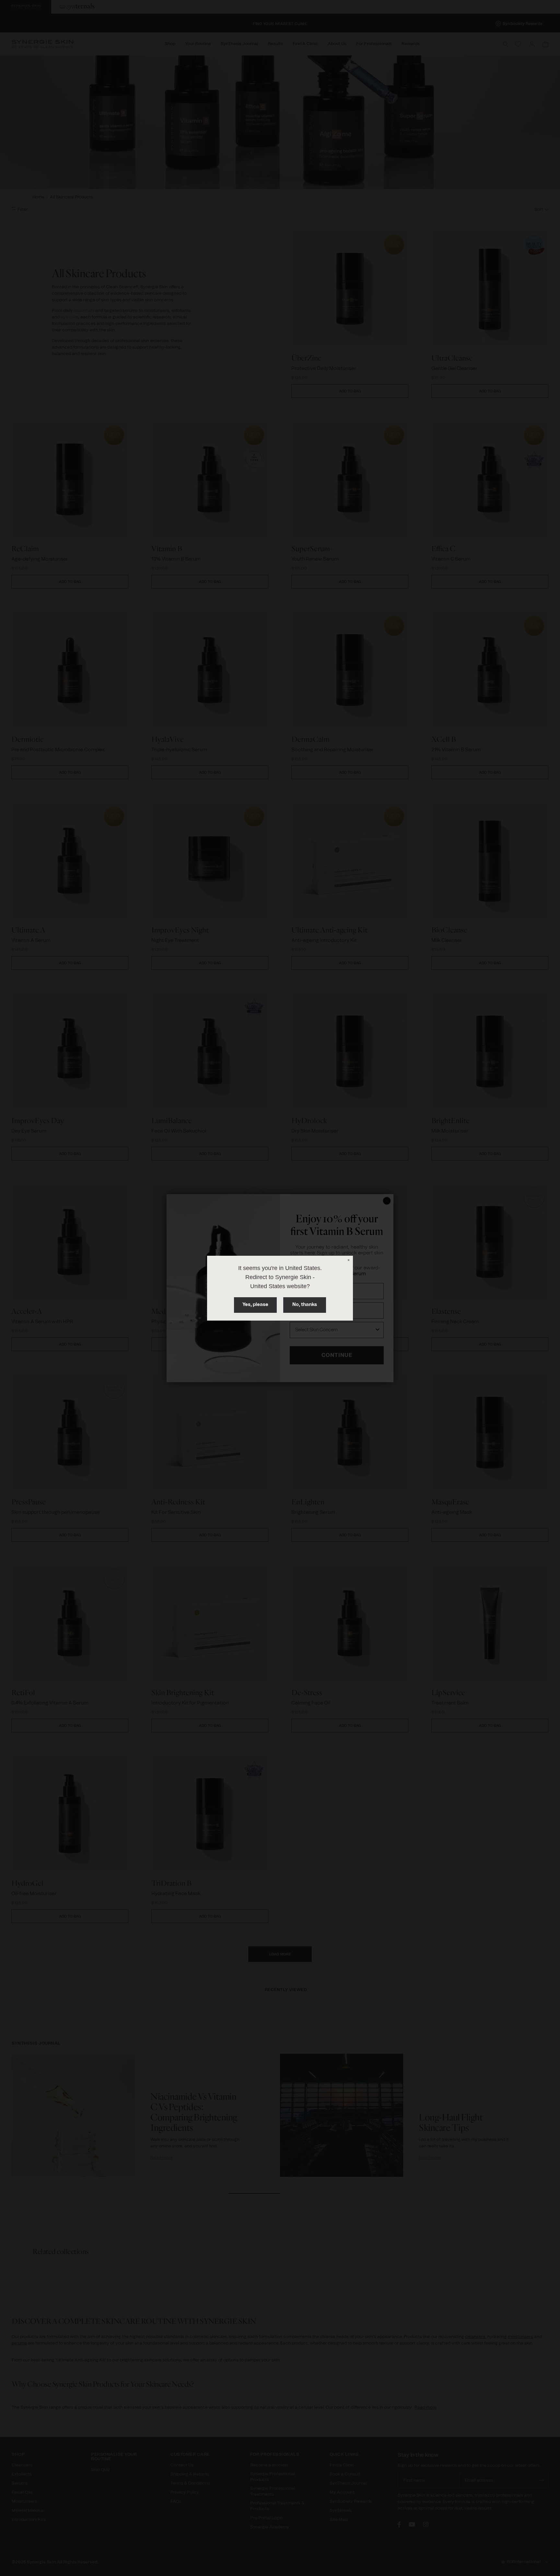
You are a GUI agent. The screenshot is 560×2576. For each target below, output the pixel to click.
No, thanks (305, 1305)
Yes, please (255, 1305)
